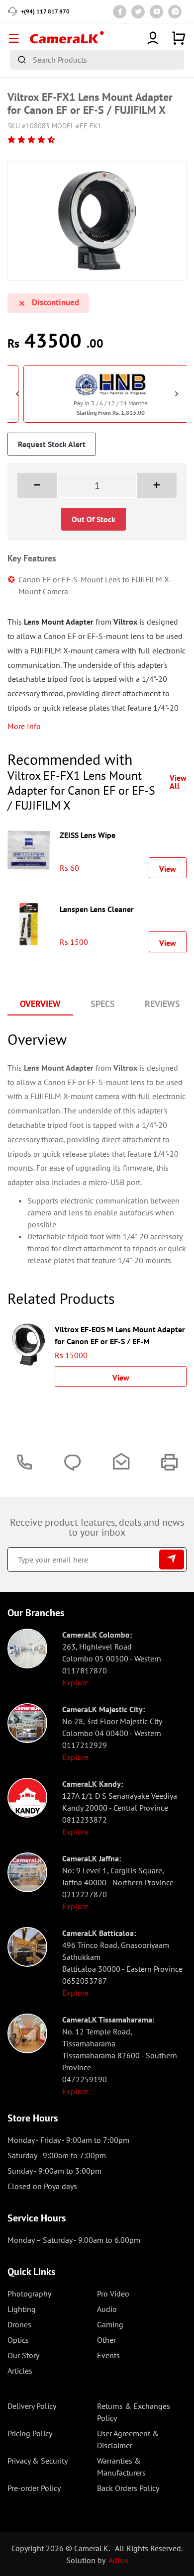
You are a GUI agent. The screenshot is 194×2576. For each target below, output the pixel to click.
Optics (18, 2340)
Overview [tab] (40, 1004)
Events (108, 2355)
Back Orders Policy (128, 2488)
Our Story (23, 2355)
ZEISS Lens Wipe (88, 835)
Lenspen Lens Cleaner (97, 909)
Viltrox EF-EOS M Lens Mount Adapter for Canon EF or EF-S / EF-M (120, 1334)
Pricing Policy (30, 2433)
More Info (24, 726)
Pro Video (113, 2294)
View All (178, 782)
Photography (29, 2294)
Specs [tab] (103, 1004)
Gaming (110, 2324)
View (168, 869)
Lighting (22, 2309)
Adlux (118, 2560)
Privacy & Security (38, 2461)
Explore (75, 1682)
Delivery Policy (32, 2406)
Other (106, 2340)
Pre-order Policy (34, 2488)
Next (177, 394)
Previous (17, 394)
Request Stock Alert (52, 444)
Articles (20, 2371)
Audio (107, 2309)
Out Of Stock (94, 519)
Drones (19, 2324)
